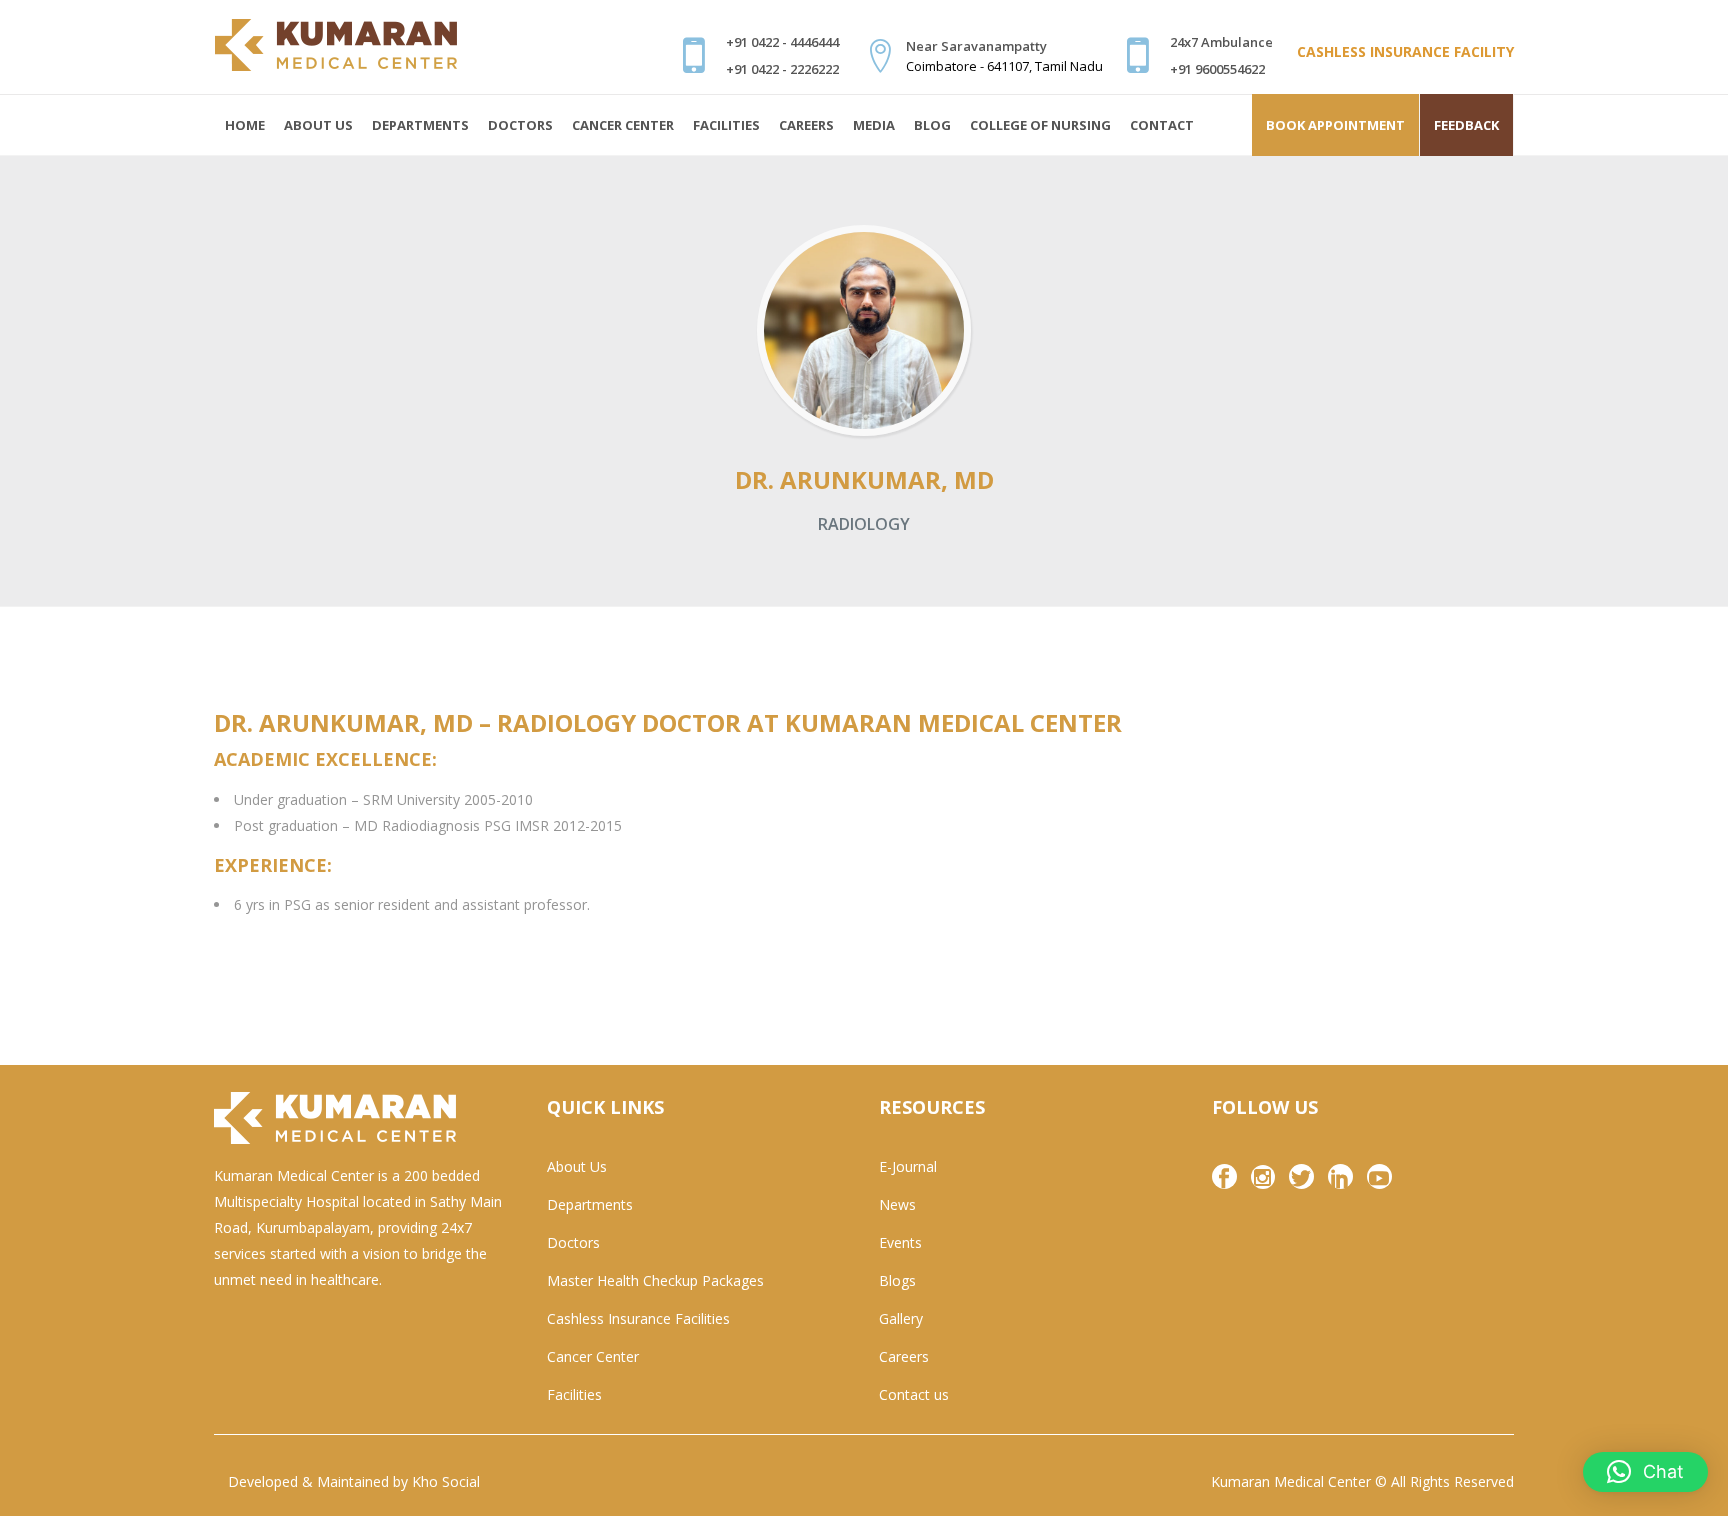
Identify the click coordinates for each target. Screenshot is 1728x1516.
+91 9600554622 (1217, 69)
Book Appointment (1335, 125)
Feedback (1466, 125)
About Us (577, 1166)
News (897, 1204)
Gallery (901, 1318)
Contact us (914, 1394)
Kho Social (446, 1481)
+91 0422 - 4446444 (782, 42)
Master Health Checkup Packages (655, 1280)
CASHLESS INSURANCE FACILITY (1405, 51)
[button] (1645, 1472)
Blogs (897, 1280)
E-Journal (908, 1166)
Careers (904, 1356)
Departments (590, 1204)
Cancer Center (593, 1356)
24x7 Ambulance (1221, 42)
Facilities (574, 1394)
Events (900, 1242)
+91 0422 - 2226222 (782, 69)
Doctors (573, 1242)
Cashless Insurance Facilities (638, 1318)
